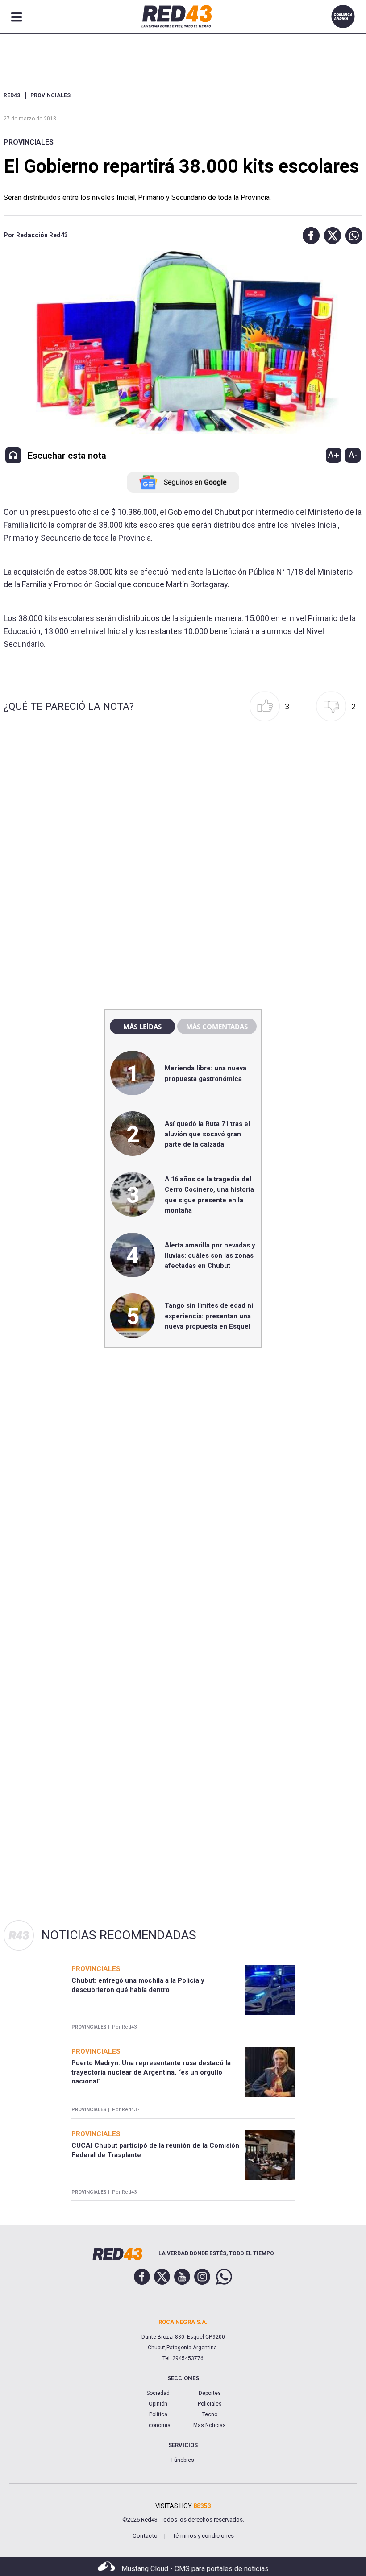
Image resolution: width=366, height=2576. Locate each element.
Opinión (158, 2404)
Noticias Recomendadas (119, 1935)
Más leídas (142, 1027)
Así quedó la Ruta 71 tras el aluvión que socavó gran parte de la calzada (207, 1134)
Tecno (210, 2414)
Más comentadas (217, 1027)
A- (353, 455)
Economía (158, 2425)
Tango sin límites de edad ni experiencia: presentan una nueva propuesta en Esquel (209, 1316)
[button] (309, 236)
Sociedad (158, 2393)
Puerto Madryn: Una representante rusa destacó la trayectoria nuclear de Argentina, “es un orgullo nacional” (151, 2072)
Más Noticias (210, 2425)
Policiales (210, 2404)
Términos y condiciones (203, 2536)
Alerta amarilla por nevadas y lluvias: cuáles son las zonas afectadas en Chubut (210, 1256)
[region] (183, 811)
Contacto (145, 2536)
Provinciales (29, 142)
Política (158, 2414)
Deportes (210, 2393)
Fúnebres (183, 2460)
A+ (333, 455)
